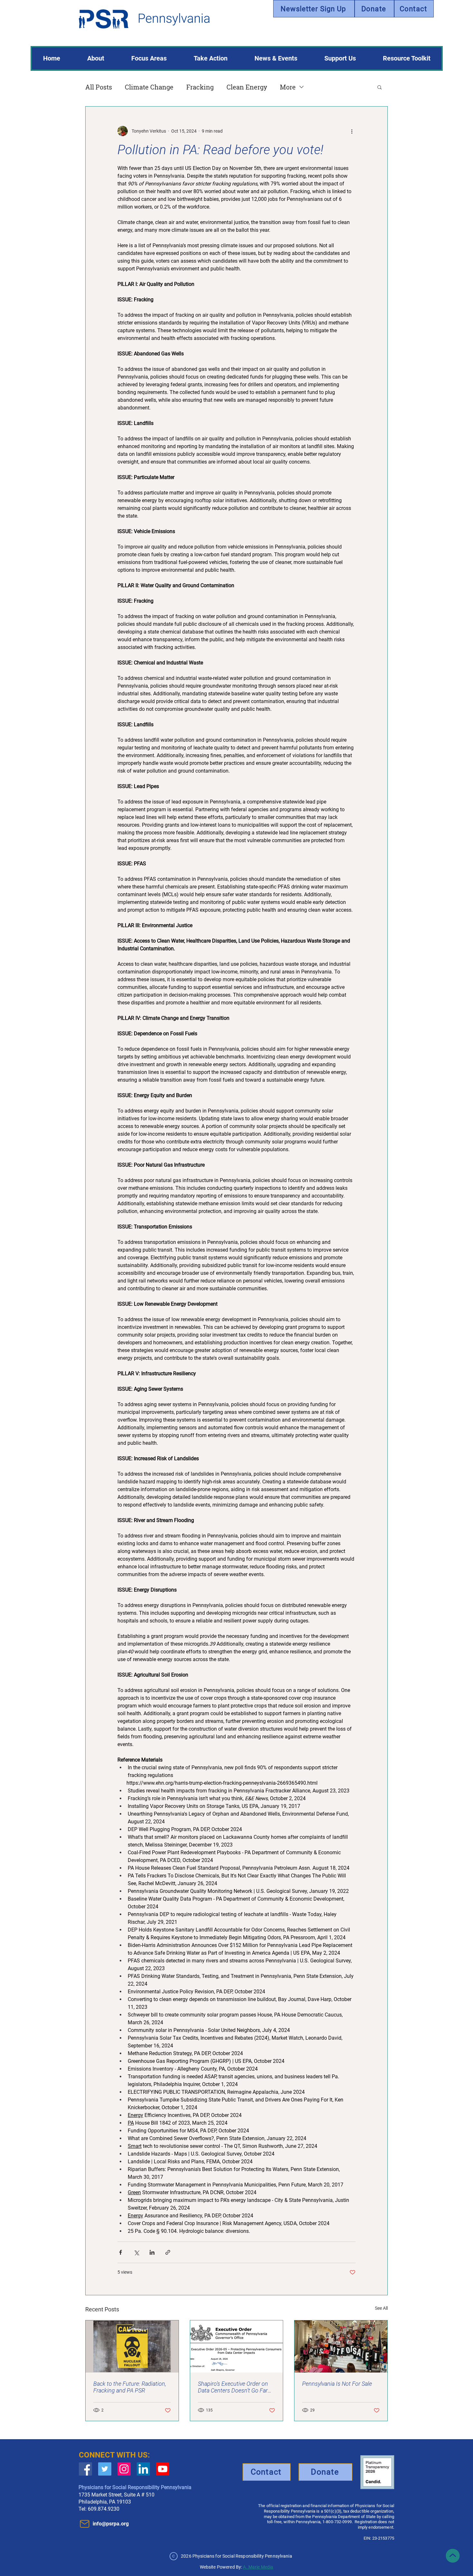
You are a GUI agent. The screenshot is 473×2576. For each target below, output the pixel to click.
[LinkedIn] (143, 2469)
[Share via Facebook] (121, 2252)
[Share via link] (168, 2252)
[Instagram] (124, 2469)
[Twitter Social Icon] (105, 2469)
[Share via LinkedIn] (152, 2252)
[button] (380, 87)
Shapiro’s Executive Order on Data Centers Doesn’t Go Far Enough (233, 2387)
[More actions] (352, 131)
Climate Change (149, 87)
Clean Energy (247, 87)
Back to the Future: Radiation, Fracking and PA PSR (130, 2387)
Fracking (200, 87)
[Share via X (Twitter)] (136, 2252)
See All (381, 2308)
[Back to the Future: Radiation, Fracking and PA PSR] (132, 2346)
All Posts (99, 87)
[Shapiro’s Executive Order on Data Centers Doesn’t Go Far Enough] (237, 2346)
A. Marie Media (258, 2567)
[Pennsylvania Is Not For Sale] (341, 2346)
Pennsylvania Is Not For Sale (337, 2384)
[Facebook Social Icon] (85, 2469)
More (288, 87)
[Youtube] (163, 2469)
